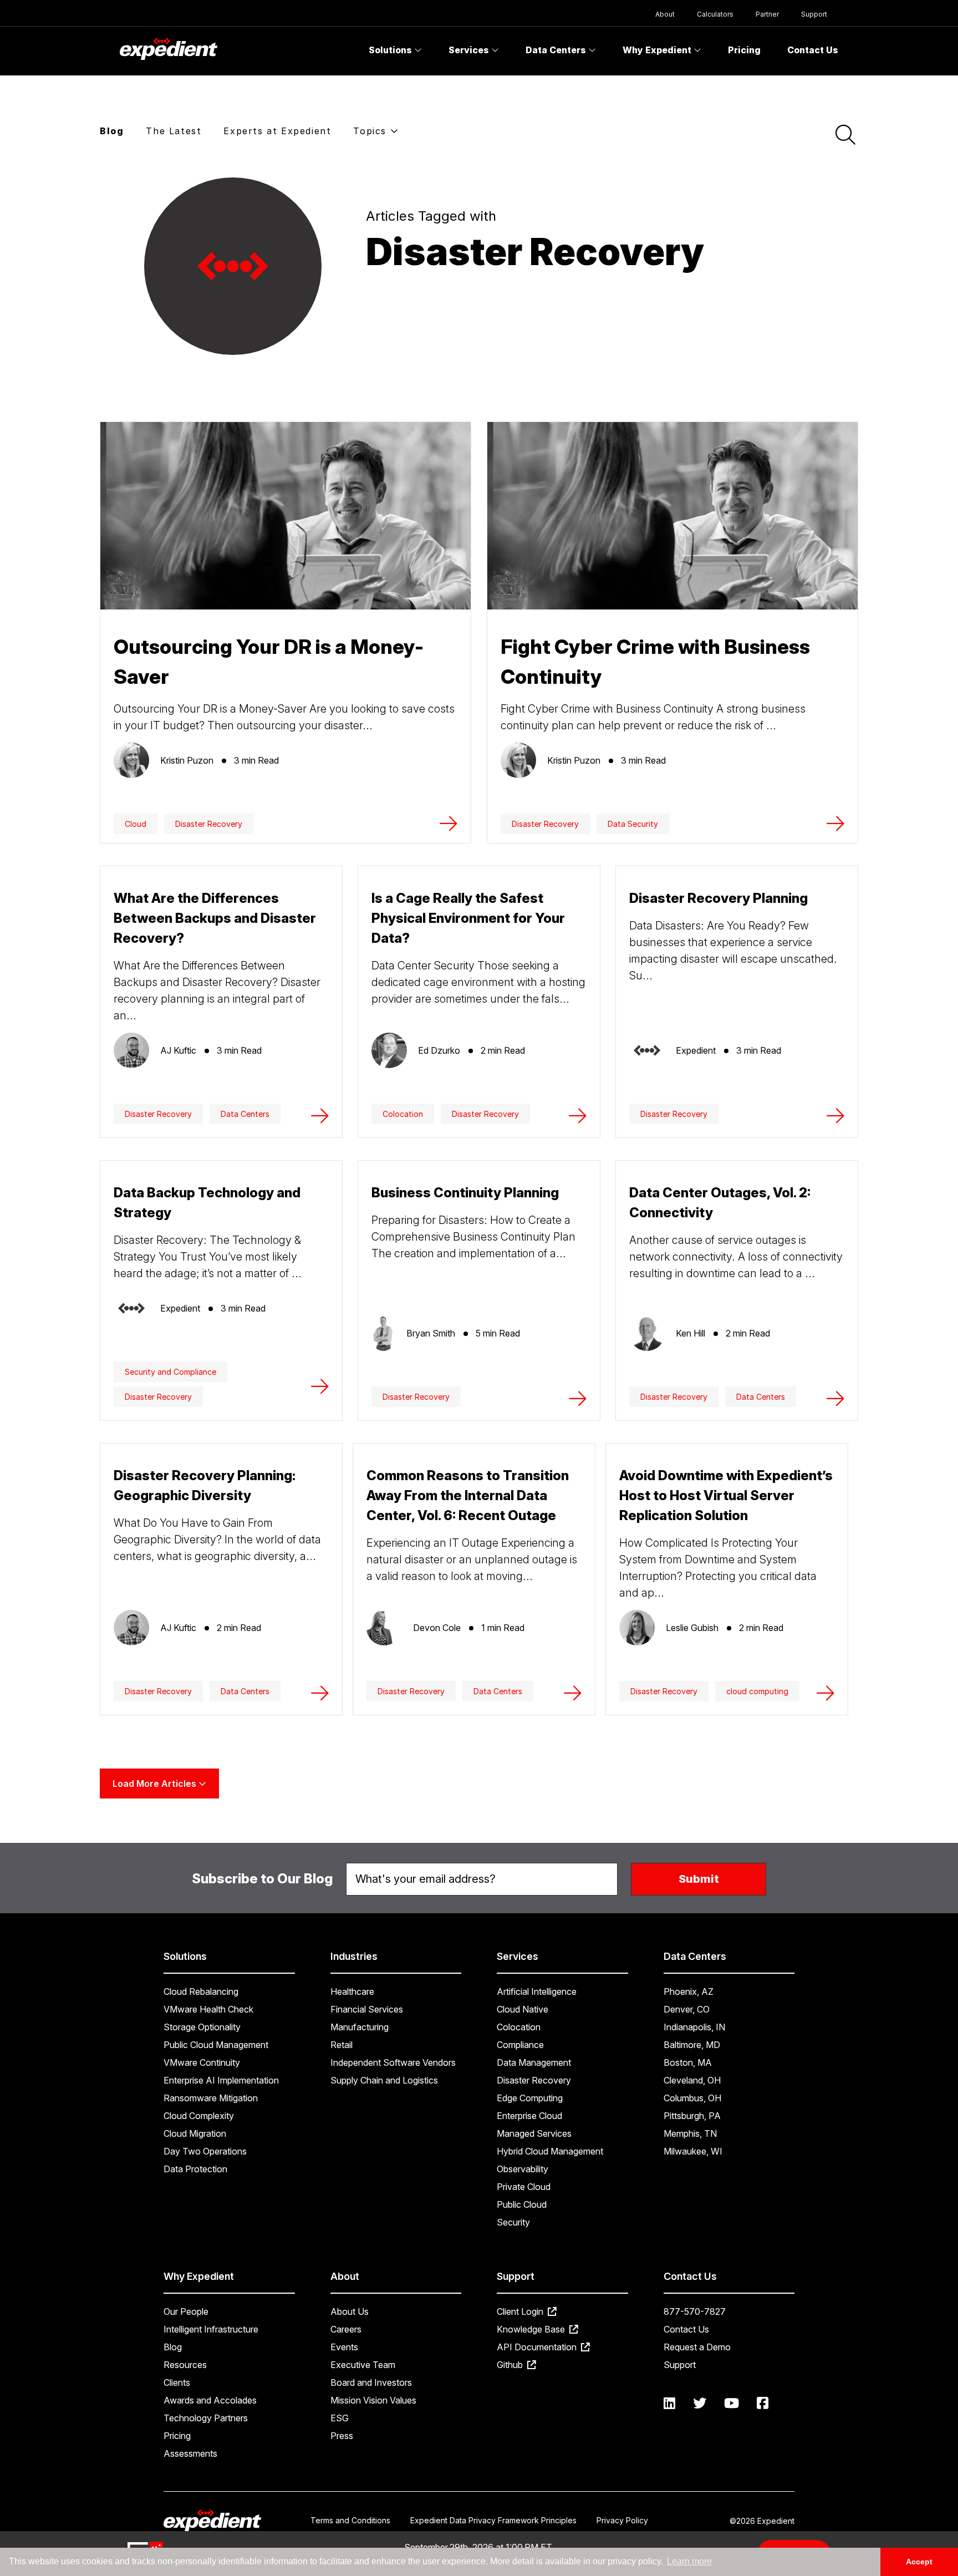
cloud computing (757, 1691)
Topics (371, 131)
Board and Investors (371, 2382)
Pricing (744, 50)
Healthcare (352, 1991)
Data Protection (195, 2169)
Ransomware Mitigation (211, 2098)
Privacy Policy (622, 2520)
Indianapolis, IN (694, 2027)
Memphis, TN (690, 2133)
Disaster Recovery (209, 824)
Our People (186, 2311)
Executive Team (363, 2365)
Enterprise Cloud (529, 2116)
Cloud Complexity (199, 2116)
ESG (340, 2418)
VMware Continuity (202, 2062)
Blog (112, 131)
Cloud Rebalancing (201, 1991)
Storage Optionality (202, 2027)
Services (470, 50)
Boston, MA (688, 2062)
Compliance (520, 2045)
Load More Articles (156, 1784)
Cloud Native (523, 2009)
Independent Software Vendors (393, 2062)
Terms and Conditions (350, 2520)
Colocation (403, 1114)
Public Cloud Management (216, 2045)
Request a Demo (697, 2347)
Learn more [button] (689, 2561)
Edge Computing (530, 2098)
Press (342, 2436)
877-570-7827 (695, 2311)
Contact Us (813, 50)
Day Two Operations (205, 2151)
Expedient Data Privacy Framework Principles (493, 2520)
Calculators (715, 14)
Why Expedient (658, 50)
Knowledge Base (532, 2329)
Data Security (633, 824)
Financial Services (367, 2009)
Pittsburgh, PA (692, 2116)
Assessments (190, 2453)
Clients (177, 2382)
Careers (346, 2329)
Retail (342, 2045)
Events (344, 2347)
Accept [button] (919, 2562)
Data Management (534, 2062)
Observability (523, 2169)
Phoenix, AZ (689, 1991)
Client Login (521, 2311)
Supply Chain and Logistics (384, 2080)
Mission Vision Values (373, 2400)
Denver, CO (687, 2009)
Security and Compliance (170, 1372)
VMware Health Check (208, 2009)
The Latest (174, 131)
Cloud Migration (195, 2133)
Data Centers (557, 50)
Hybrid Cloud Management (550, 2151)
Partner (767, 14)
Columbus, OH (692, 2098)
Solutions (391, 50)
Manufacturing (360, 2027)
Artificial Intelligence (537, 1991)
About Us (350, 2311)
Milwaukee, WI (693, 2151)
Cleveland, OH (692, 2080)
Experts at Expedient (277, 131)
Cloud (136, 824)
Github (511, 2365)
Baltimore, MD (692, 2045)
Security (513, 2222)
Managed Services (534, 2133)
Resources (185, 2365)
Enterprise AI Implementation (221, 2080)
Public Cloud (522, 2204)
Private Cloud (524, 2187)
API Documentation (538, 2347)
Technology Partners (206, 2418)
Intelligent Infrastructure (211, 2329)
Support (814, 14)
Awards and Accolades (210, 2400)
